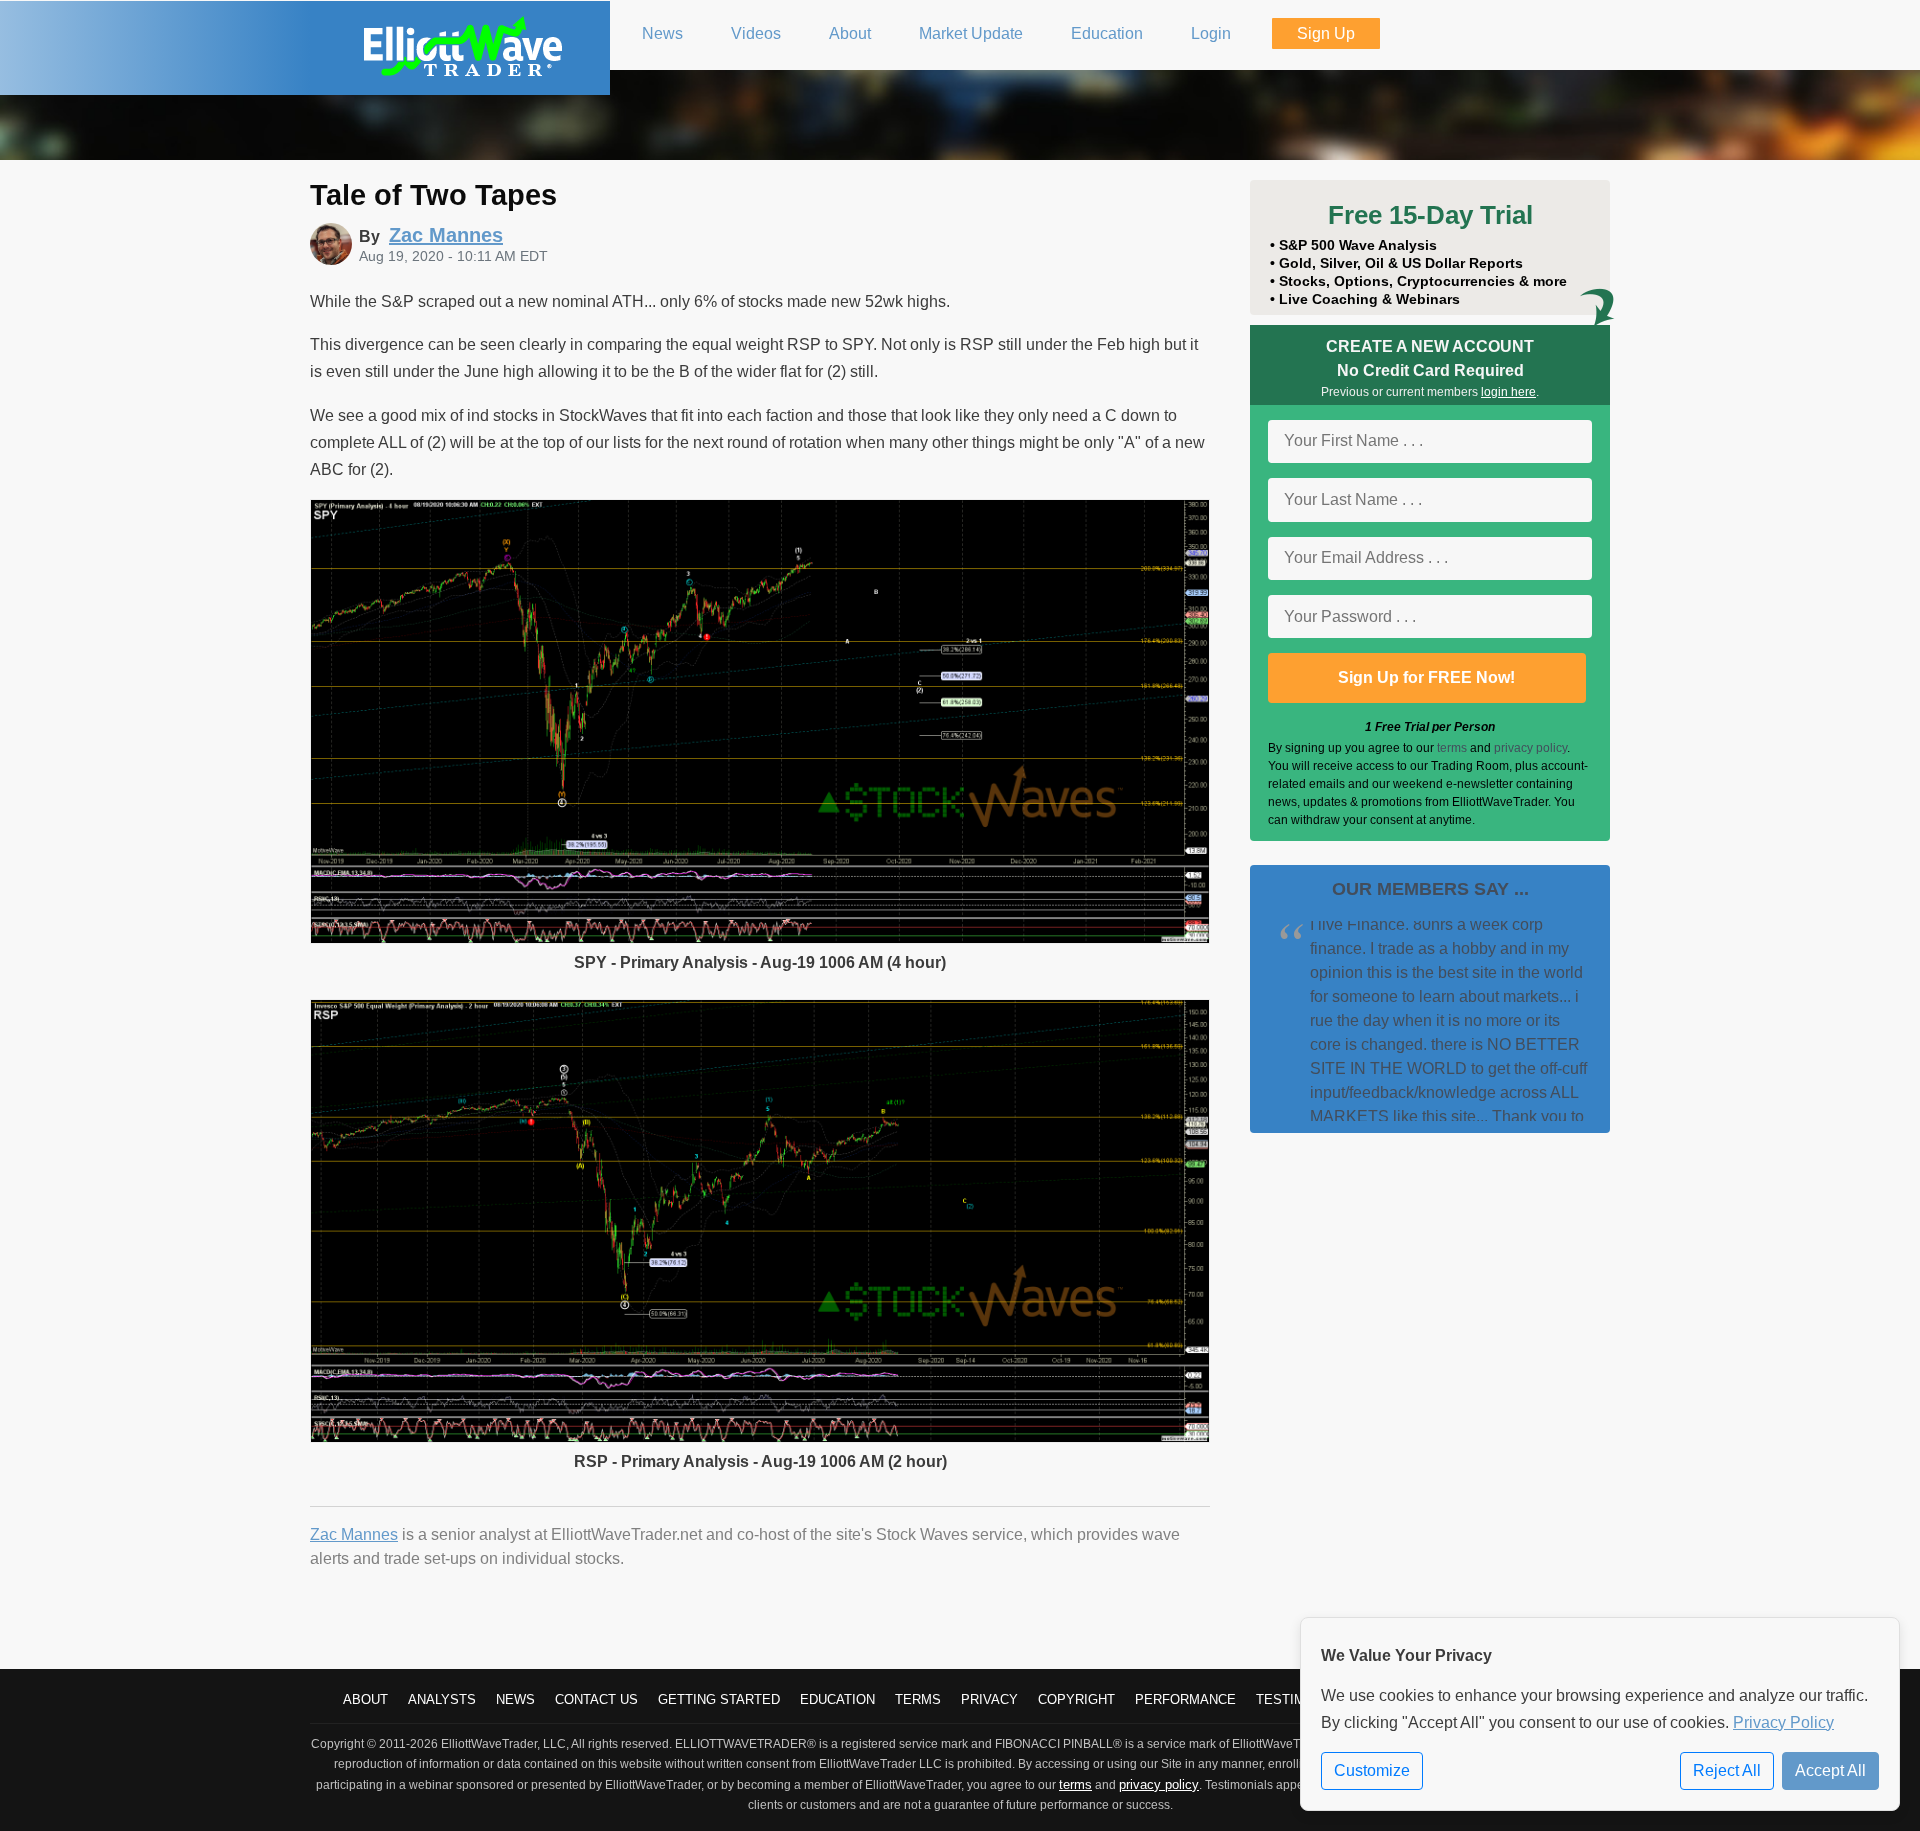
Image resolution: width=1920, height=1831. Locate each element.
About (365, 1699)
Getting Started (719, 1699)
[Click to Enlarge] (760, 938)
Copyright (1076, 1699)
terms (1452, 748)
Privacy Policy (1783, 1722)
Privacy (989, 1699)
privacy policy (1530, 748)
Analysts (442, 1699)
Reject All (1727, 1770)
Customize (1372, 1770)
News (515, 1699)
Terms (918, 1699)
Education (837, 1699)
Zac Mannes (354, 1534)
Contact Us (596, 1699)
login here (1508, 392)
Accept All (1830, 1770)
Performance (1185, 1699)
